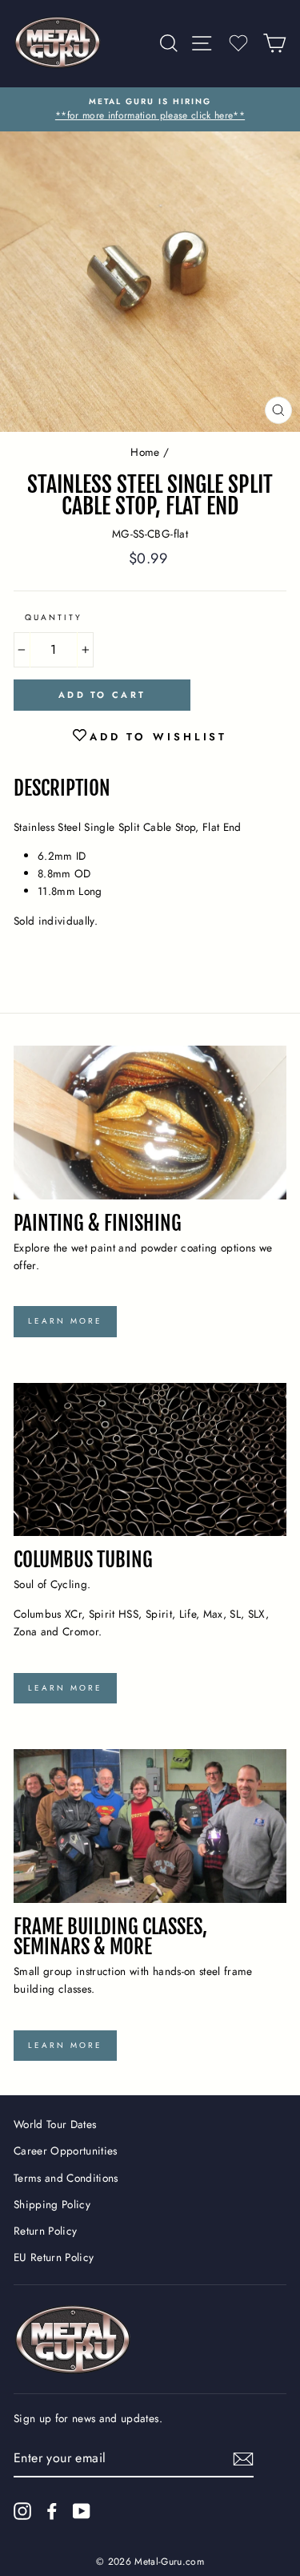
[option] (150, 110)
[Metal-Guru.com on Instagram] (22, 2511)
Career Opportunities (66, 2151)
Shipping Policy (52, 2204)
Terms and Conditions (66, 2178)
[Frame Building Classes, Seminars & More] (150, 1826)
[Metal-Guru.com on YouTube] (82, 2511)
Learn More (65, 1321)
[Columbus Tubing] (150, 1460)
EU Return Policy (54, 2257)
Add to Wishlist (159, 737)
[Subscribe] (243, 2459)
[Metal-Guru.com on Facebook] (52, 2511)
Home (145, 452)
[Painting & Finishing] (150, 1123)
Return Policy (45, 2231)
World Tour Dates (55, 2124)
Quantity (54, 617)
